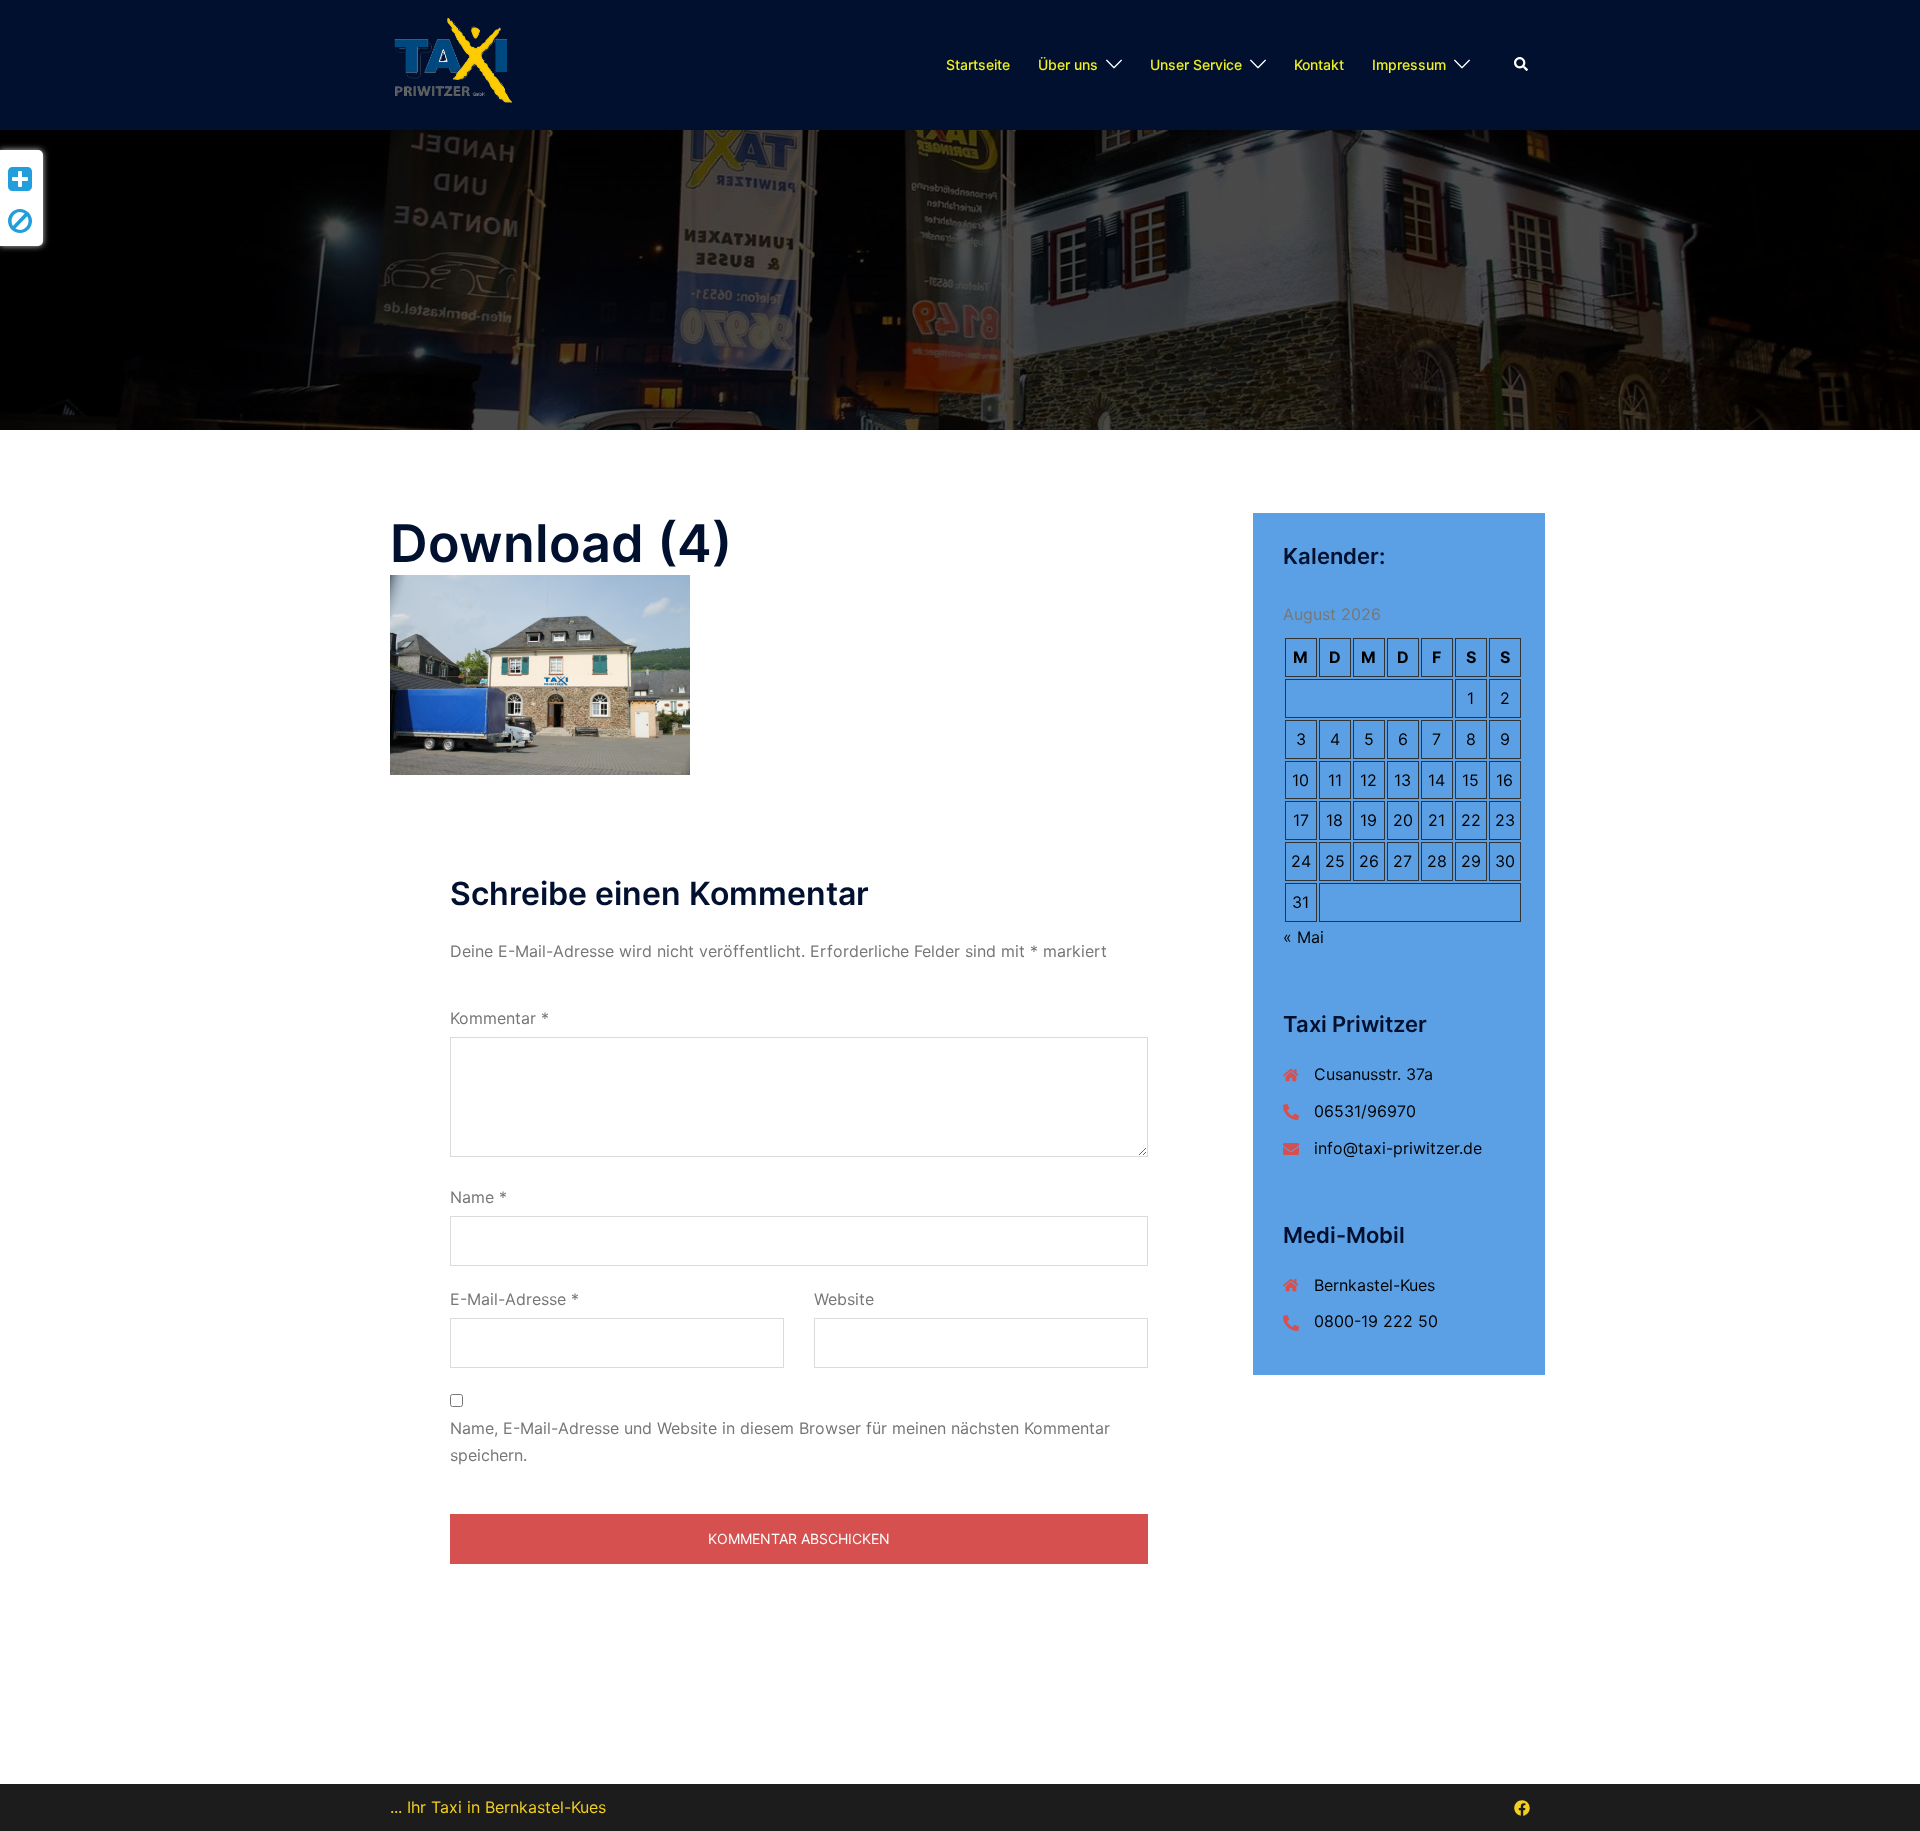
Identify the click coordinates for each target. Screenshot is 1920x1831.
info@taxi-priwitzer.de (1398, 1148)
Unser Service (1196, 64)
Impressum (1409, 64)
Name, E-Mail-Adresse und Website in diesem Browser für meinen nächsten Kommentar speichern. (780, 1441)
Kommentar (499, 1018)
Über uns (1068, 64)
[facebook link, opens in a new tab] (1522, 1807)
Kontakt (1319, 64)
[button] (1522, 65)
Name (478, 1197)
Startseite (978, 64)
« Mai (1303, 937)
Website (844, 1299)
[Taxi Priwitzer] (456, 63)
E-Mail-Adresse (514, 1299)
